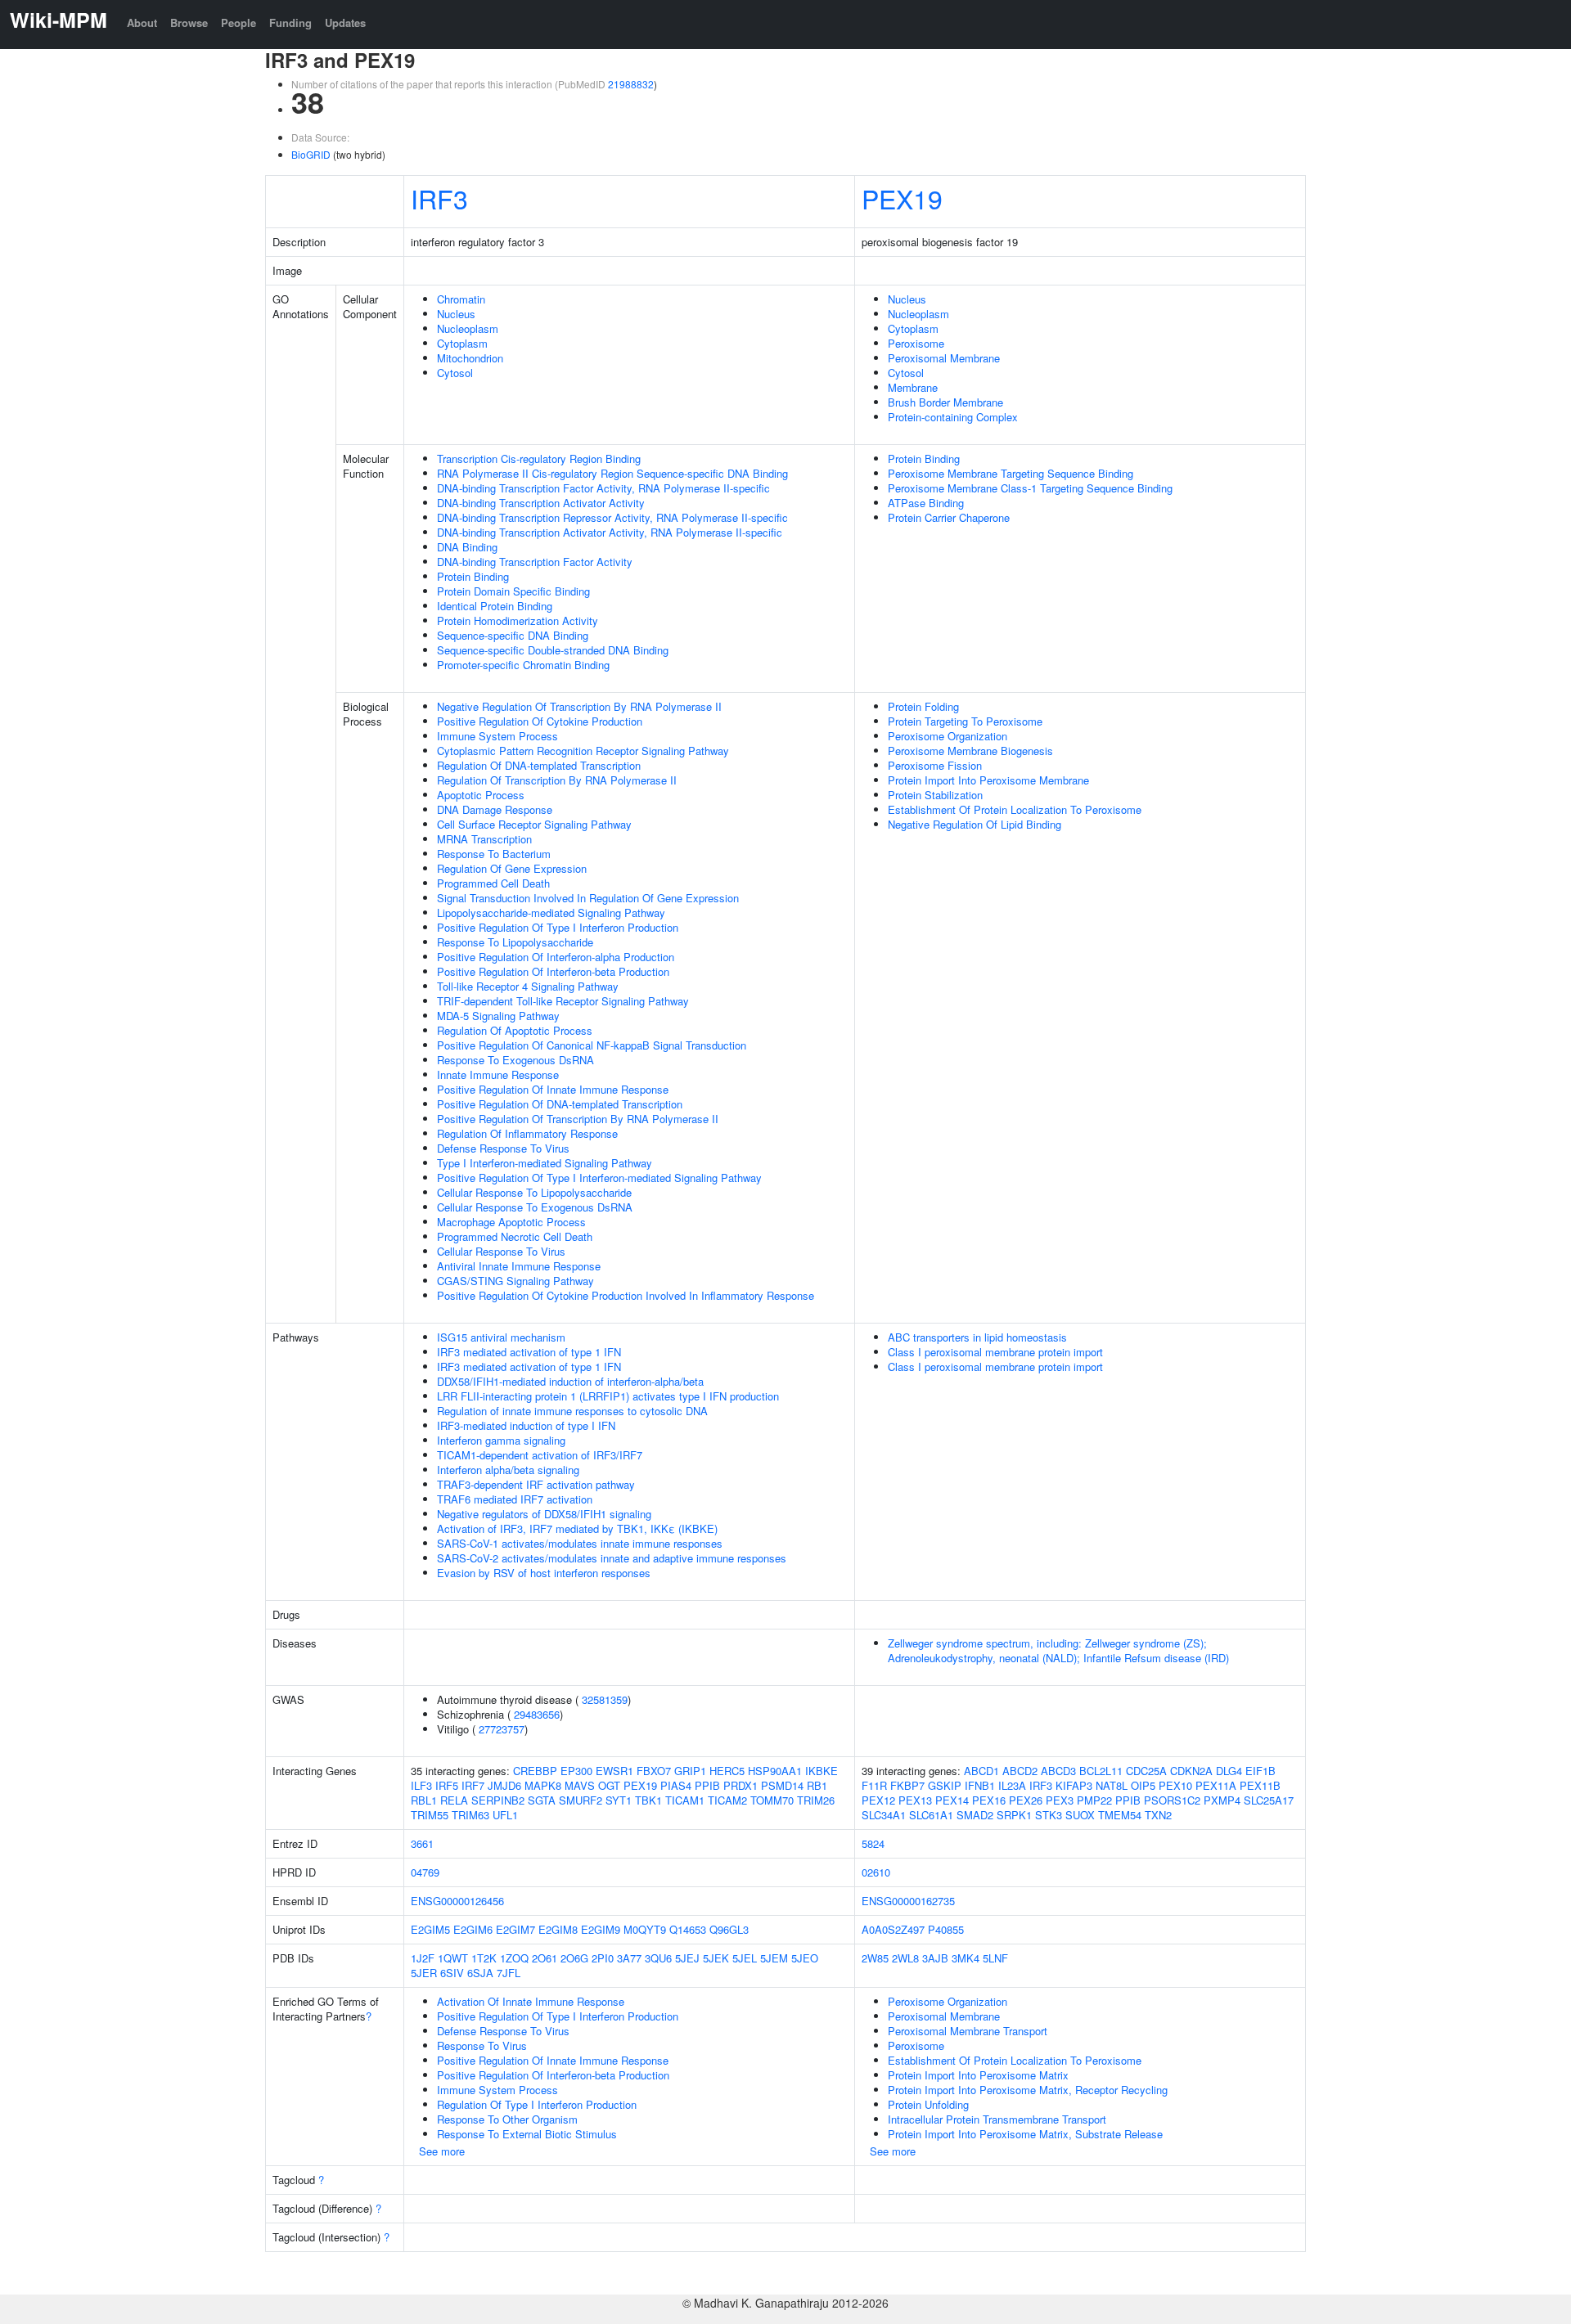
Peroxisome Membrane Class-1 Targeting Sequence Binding (1030, 488)
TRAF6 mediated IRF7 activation (515, 1499)
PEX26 (1026, 1800)
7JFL (509, 1973)
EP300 (576, 1771)
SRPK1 (1014, 1815)
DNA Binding (467, 547)
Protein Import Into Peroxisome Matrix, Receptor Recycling (1028, 2090)
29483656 (537, 1714)
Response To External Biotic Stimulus (527, 2134)
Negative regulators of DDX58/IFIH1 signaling (544, 1514)
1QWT (453, 1958)
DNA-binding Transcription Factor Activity (535, 562)
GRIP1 (690, 1771)
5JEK (716, 1958)
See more (442, 2151)
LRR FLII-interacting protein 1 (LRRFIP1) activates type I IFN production (608, 1396)
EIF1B (1260, 1771)
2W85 (875, 1958)
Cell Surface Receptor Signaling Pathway (534, 824)
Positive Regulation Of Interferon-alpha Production (556, 957)
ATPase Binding (926, 503)
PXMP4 (1222, 1800)
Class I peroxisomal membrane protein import (995, 1352)
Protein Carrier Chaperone (949, 517)
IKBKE (822, 1771)
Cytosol (455, 373)
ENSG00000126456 (457, 1901)
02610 (876, 1872)
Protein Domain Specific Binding (513, 591)
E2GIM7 (515, 1929)
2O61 (545, 1958)
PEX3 (1060, 1800)
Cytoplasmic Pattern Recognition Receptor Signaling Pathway (583, 751)
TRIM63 (470, 1815)
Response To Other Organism (507, 2119)
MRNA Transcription (484, 839)
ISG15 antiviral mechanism (501, 1337)
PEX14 (952, 1800)
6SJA (480, 1973)
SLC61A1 (931, 1815)
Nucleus (456, 314)
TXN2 (1158, 1815)
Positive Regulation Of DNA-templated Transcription (560, 1104)
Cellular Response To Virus (501, 1251)
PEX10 (1175, 1785)
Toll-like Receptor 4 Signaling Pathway (528, 986)
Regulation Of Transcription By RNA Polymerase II (557, 780)
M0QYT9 (645, 1929)
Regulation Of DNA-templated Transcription (539, 765)
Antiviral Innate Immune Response (519, 1266)
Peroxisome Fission (935, 765)
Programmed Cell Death (493, 883)
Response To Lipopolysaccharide (515, 942)
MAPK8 (543, 1785)
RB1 (817, 1785)
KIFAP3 (1074, 1785)
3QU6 (658, 1958)
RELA (454, 1800)
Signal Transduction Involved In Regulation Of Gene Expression (588, 898)
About (142, 22)
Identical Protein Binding (495, 606)
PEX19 (902, 198)
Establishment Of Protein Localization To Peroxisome (1015, 809)
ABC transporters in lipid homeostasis (977, 1337)
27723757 (502, 1729)
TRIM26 (816, 1800)
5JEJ (687, 1958)
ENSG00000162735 (908, 1901)
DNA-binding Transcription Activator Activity (541, 503)
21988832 (631, 84)
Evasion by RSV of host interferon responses (544, 1573)
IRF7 (473, 1785)
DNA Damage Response (495, 809)
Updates (345, 22)
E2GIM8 (558, 1929)
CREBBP (535, 1771)
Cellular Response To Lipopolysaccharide (534, 1192)
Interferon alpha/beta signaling (508, 1470)
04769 (425, 1872)
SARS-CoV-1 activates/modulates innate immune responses (580, 1543)
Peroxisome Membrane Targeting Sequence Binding (1011, 473)
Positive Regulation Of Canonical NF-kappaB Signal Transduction (592, 1045)
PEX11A (1216, 1785)
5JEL (745, 1958)
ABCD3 (1058, 1771)
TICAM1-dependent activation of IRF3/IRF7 (540, 1455)
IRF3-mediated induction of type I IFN (526, 1425)
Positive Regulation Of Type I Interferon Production (558, 927)
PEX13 (915, 1800)
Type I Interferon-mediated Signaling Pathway (545, 1163)
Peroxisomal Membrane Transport (968, 2031)
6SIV (452, 1973)
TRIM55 (430, 1815)
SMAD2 (975, 1815)
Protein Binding (473, 576)
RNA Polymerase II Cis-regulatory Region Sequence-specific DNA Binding (612, 473)
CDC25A (1146, 1771)
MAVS (580, 1785)
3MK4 (966, 1958)
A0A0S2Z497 (893, 1929)
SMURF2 (581, 1800)
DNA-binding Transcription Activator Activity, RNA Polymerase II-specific (610, 532)
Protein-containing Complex (953, 417)
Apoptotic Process (481, 795)
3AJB (935, 1958)
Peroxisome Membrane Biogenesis (970, 751)
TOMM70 (772, 1800)
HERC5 (727, 1771)
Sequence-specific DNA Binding (513, 635)
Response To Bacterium (494, 854)
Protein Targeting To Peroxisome (965, 721)
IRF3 (439, 198)
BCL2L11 (1101, 1771)
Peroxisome (916, 343)
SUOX (1080, 1815)
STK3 (1049, 1815)
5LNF (995, 1958)
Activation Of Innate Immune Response (531, 2001)
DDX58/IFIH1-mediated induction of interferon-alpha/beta (570, 1381)
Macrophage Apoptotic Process (511, 1222)
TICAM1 (685, 1800)
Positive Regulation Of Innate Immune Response (553, 1089)
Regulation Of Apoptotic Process (515, 1030)
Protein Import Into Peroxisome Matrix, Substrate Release (1025, 2134)
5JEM (774, 1958)
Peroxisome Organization (948, 736)
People (239, 22)
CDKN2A (1191, 1771)
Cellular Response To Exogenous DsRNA (535, 1207)
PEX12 (878, 1800)
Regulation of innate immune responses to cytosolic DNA (572, 1411)
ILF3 (421, 1785)
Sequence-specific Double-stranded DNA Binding (553, 650)
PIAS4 (676, 1785)
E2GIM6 (473, 1929)
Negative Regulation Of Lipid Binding (975, 824)
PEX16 (989, 1800)
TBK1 (648, 1800)
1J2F (423, 1958)
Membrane (913, 387)
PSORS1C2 (1172, 1800)
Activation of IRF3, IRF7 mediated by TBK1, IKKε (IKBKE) (577, 1528)
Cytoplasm (462, 343)
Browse (189, 22)
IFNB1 (980, 1785)
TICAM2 (727, 1800)
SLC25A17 (1269, 1800)
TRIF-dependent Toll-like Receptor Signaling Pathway (563, 1001)
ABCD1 (981, 1771)
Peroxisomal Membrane (944, 358)
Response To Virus (482, 2045)
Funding (290, 22)
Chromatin (461, 299)
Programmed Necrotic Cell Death (515, 1236)
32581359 (605, 1699)
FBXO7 (654, 1771)
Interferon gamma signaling (501, 1440)
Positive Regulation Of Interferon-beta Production (553, 971)
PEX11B (1260, 1785)
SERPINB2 (498, 1800)
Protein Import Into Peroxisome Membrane (988, 780)
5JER (424, 1973)
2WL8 (905, 1958)
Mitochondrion (470, 358)
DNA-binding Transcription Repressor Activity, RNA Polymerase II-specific (612, 517)
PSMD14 (782, 1785)
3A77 (629, 1958)
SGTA (542, 1800)
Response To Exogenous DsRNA (515, 1060)
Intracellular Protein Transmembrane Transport (997, 2119)
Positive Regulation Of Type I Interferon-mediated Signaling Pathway (599, 1178)
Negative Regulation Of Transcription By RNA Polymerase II (579, 706)
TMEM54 (1120, 1815)
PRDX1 (740, 1785)
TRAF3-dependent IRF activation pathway (536, 1484)
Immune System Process (497, 736)
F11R (874, 1785)
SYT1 (619, 1800)
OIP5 (1143, 1785)
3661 (422, 1843)
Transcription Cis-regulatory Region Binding (539, 459)
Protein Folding (923, 706)
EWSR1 (614, 1771)
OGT (609, 1785)
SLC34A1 (884, 1815)
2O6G (574, 1958)
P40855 (946, 1929)
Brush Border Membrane (945, 402)
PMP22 (1094, 1800)
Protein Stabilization (935, 795)
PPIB (707, 1785)
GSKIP (945, 1785)
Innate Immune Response (498, 1074)
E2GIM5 (430, 1929)
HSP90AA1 (775, 1771)
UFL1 (505, 1815)
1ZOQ (514, 1958)
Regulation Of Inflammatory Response (527, 1133)
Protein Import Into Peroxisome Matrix (978, 2075)
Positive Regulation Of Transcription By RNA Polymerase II (578, 1119)
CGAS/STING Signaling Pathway (515, 1281)
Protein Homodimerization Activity (518, 620)
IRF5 (447, 1785)
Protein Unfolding (928, 2104)
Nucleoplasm (468, 328)
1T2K (484, 1958)
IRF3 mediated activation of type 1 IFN (529, 1352)
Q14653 (688, 1929)
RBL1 (424, 1800)
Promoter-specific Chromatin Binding (523, 665)
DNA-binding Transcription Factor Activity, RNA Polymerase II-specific (603, 488)
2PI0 (603, 1958)
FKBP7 (907, 1785)
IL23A (1012, 1785)
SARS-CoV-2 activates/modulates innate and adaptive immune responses (612, 1558)
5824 (873, 1843)
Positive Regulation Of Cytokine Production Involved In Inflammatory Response (626, 1295)
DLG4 (1229, 1771)
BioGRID (311, 154)
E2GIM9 (601, 1929)
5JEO (805, 1958)
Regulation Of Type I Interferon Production (537, 2104)
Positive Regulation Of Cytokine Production (540, 721)
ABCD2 (1020, 1771)
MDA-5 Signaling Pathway (498, 1016)
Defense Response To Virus (503, 1148)
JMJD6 (504, 1785)
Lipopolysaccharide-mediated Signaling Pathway (551, 913)
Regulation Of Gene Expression (512, 868)
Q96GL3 (729, 1929)
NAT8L (1112, 1785)
